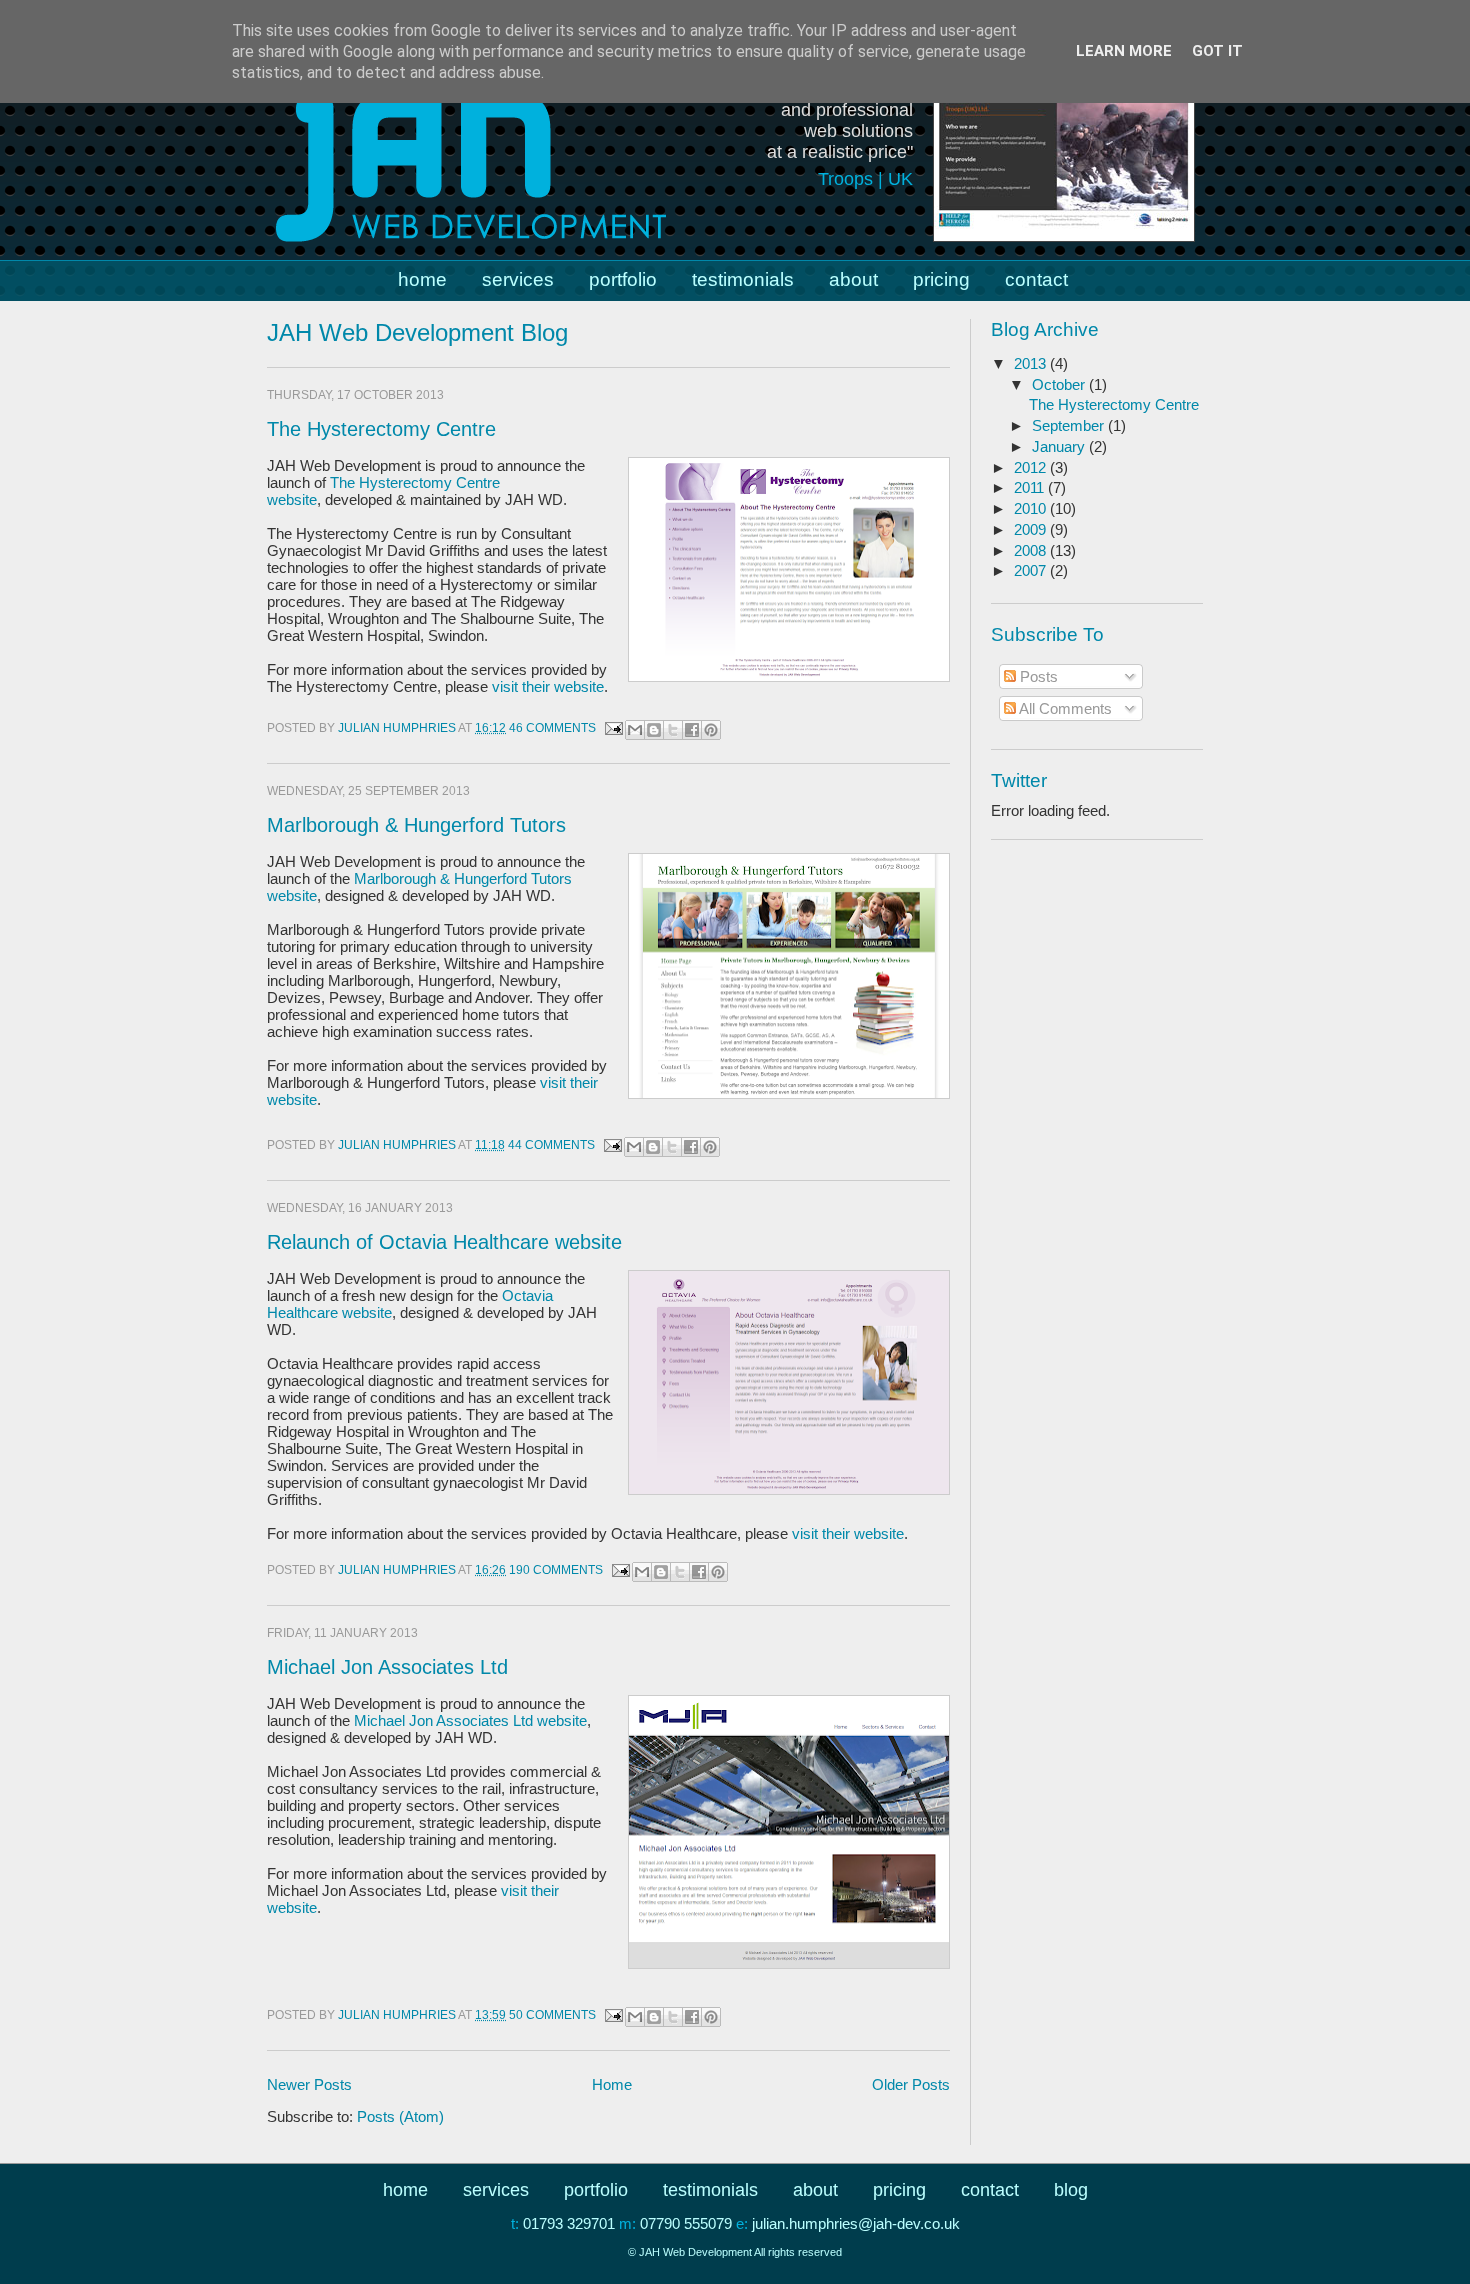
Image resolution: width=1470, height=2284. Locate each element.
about (853, 279)
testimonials (743, 279)
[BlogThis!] (654, 730)
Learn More (1124, 51)
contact (1036, 279)
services (518, 279)
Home (612, 2084)
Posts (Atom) (400, 2116)
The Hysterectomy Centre (381, 429)
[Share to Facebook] (692, 730)
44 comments (551, 1145)
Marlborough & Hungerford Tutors (416, 825)
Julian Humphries (398, 728)
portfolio (623, 279)
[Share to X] (673, 730)
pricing (941, 279)
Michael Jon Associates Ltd (387, 1667)
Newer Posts (309, 2084)
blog (1071, 2190)
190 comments (556, 1570)
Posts (1037, 676)
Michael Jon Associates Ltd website (470, 1720)
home (422, 279)
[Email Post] (612, 728)
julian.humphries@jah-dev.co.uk (856, 2223)
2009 (1032, 529)
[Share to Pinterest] (711, 730)
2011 (1031, 487)
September (1070, 425)
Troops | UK (865, 179)
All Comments (1064, 708)
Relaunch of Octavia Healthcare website (444, 1242)
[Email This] (635, 730)
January (1060, 446)
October (1060, 384)
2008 (1032, 550)
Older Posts (911, 2084)
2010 (1032, 508)
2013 (1032, 363)
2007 (1032, 570)
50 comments (552, 2015)
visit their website (548, 686)
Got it (1217, 51)
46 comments (552, 728)
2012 (1032, 467)
